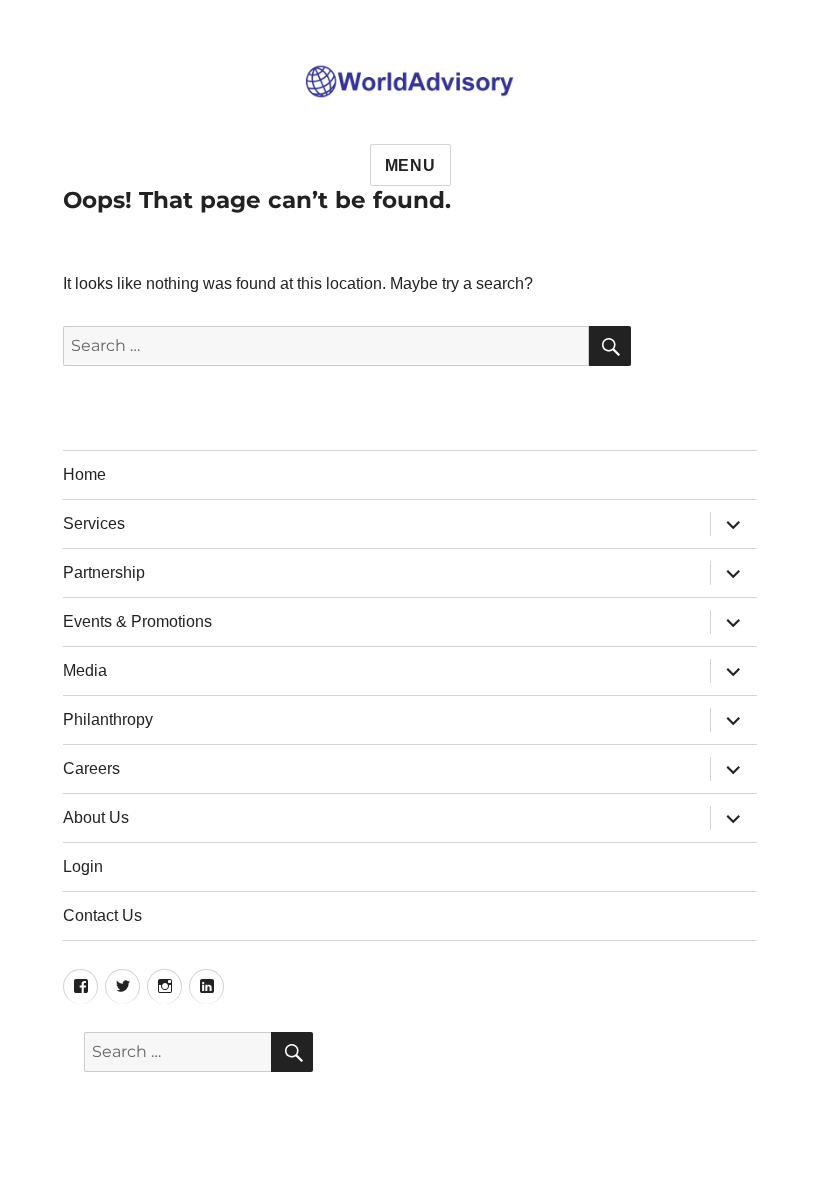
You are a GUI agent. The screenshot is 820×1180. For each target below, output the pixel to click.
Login (83, 866)
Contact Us (102, 915)
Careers (91, 768)
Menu (410, 165)
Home (84, 474)
